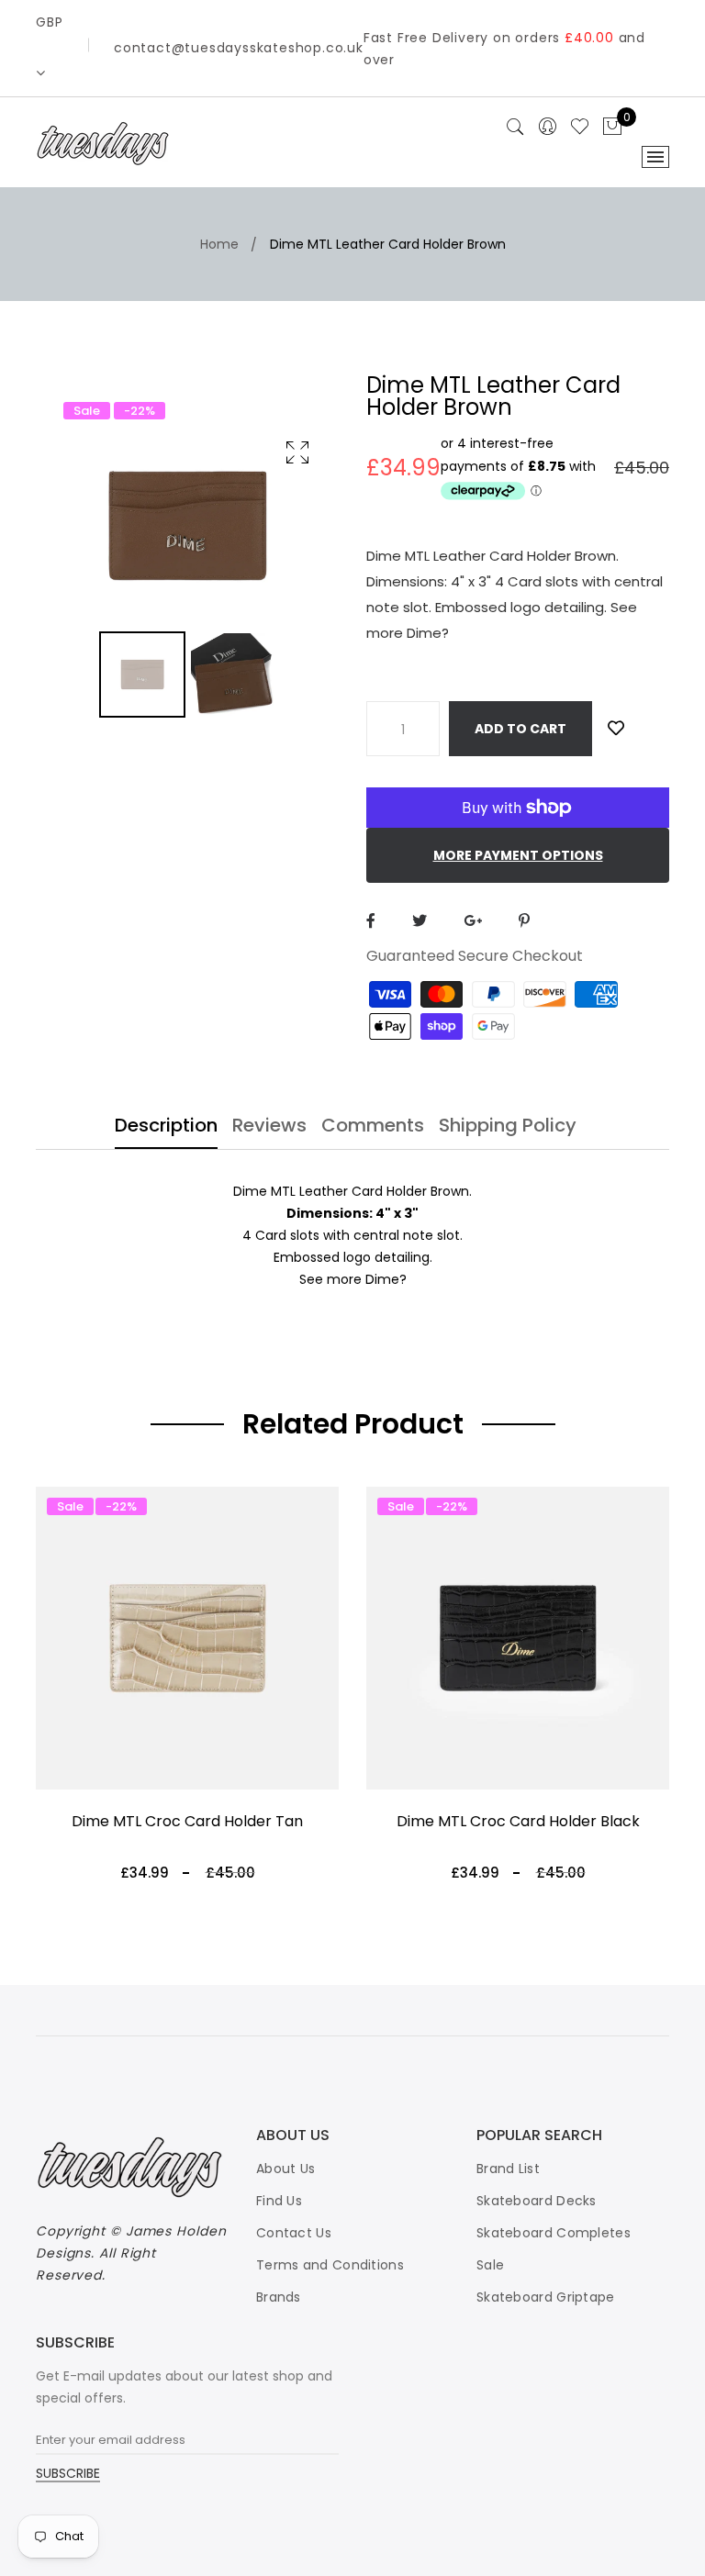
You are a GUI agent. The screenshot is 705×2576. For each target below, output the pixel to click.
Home (219, 244)
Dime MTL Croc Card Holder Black (518, 1821)
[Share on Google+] (473, 921)
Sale (490, 2265)
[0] (612, 128)
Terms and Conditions (330, 2265)
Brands (279, 2297)
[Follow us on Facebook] (371, 921)
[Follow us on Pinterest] (524, 921)
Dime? (386, 1279)
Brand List (508, 2169)
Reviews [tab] (269, 1127)
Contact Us (294, 2233)
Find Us (279, 2201)
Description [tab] (166, 1127)
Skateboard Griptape (546, 2297)
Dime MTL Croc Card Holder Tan (187, 1821)
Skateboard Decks (537, 2201)
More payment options (518, 855)
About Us (285, 2169)
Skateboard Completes (554, 2233)
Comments (373, 1127)
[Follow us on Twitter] (420, 921)
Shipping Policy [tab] (508, 1127)
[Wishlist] (616, 728)
